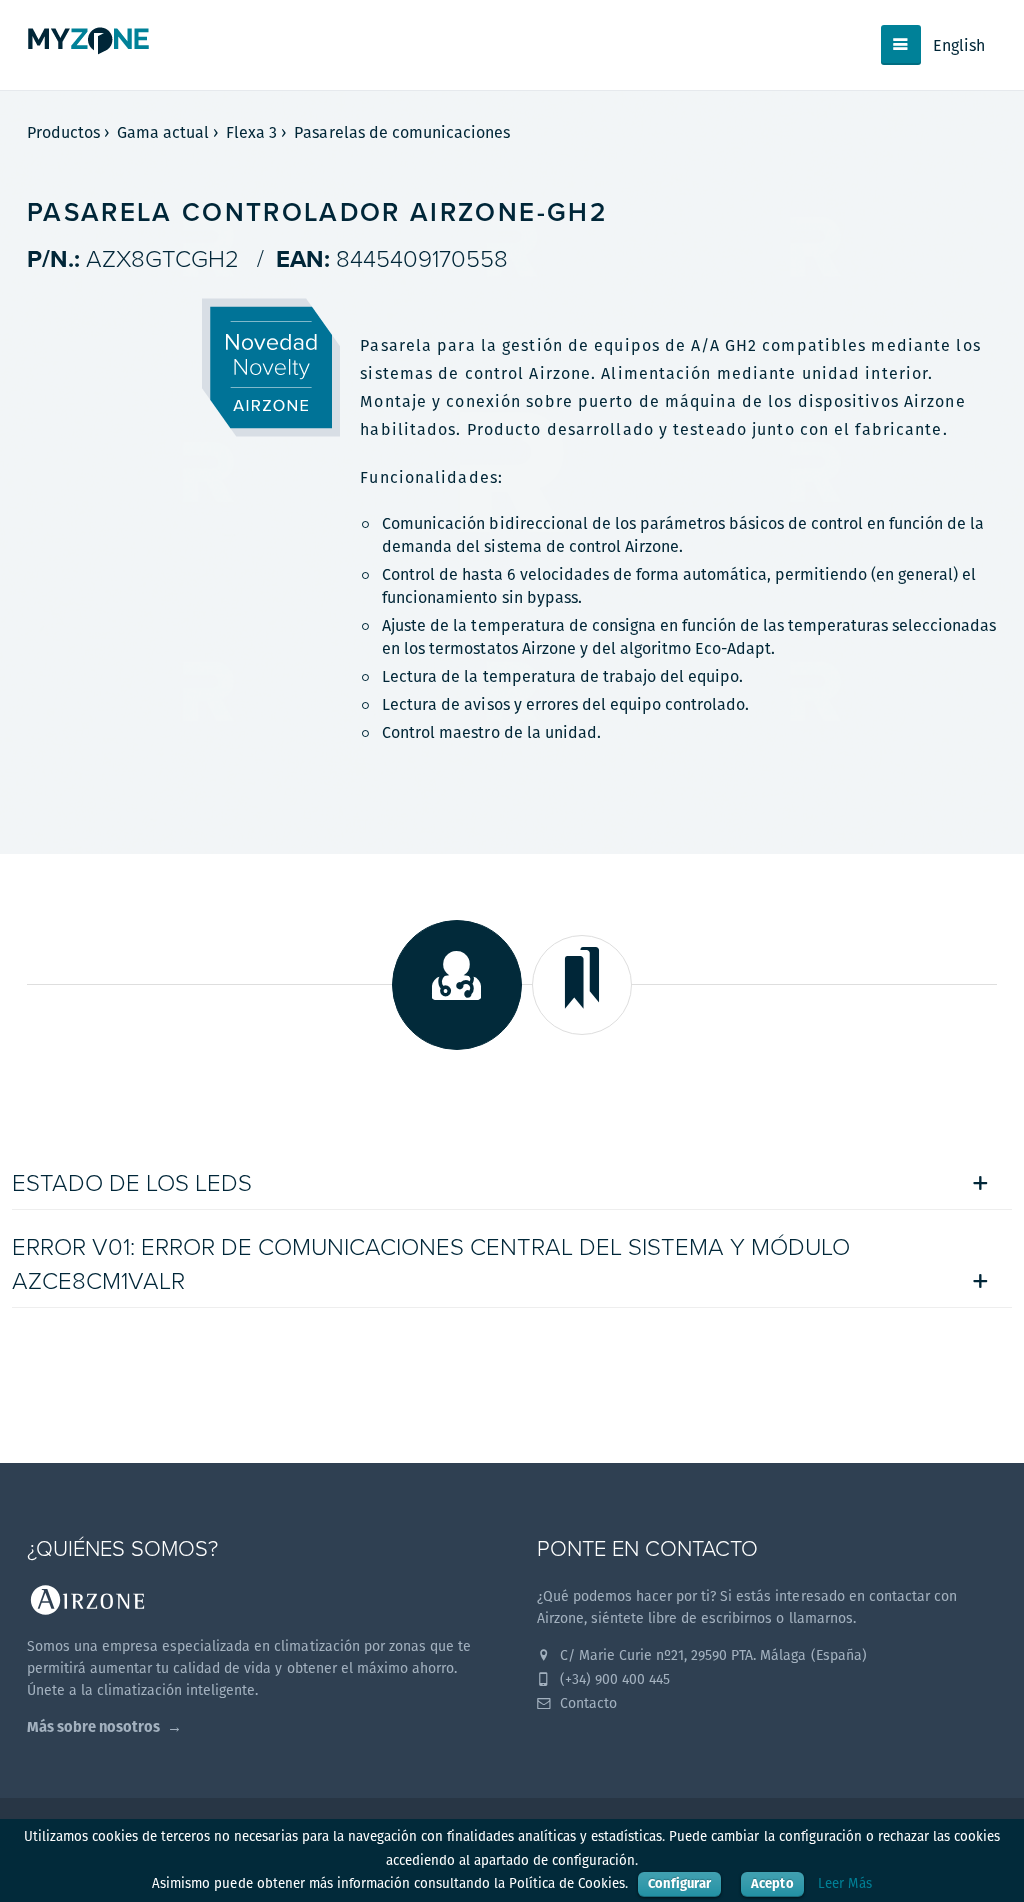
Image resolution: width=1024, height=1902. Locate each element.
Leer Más (845, 1883)
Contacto (586, 1703)
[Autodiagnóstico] (457, 985)
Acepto (772, 1883)
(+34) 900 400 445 (613, 1679)
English (959, 45)
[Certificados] (582, 985)
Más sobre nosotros (93, 1726)
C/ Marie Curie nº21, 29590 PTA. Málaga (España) (711, 1655)
